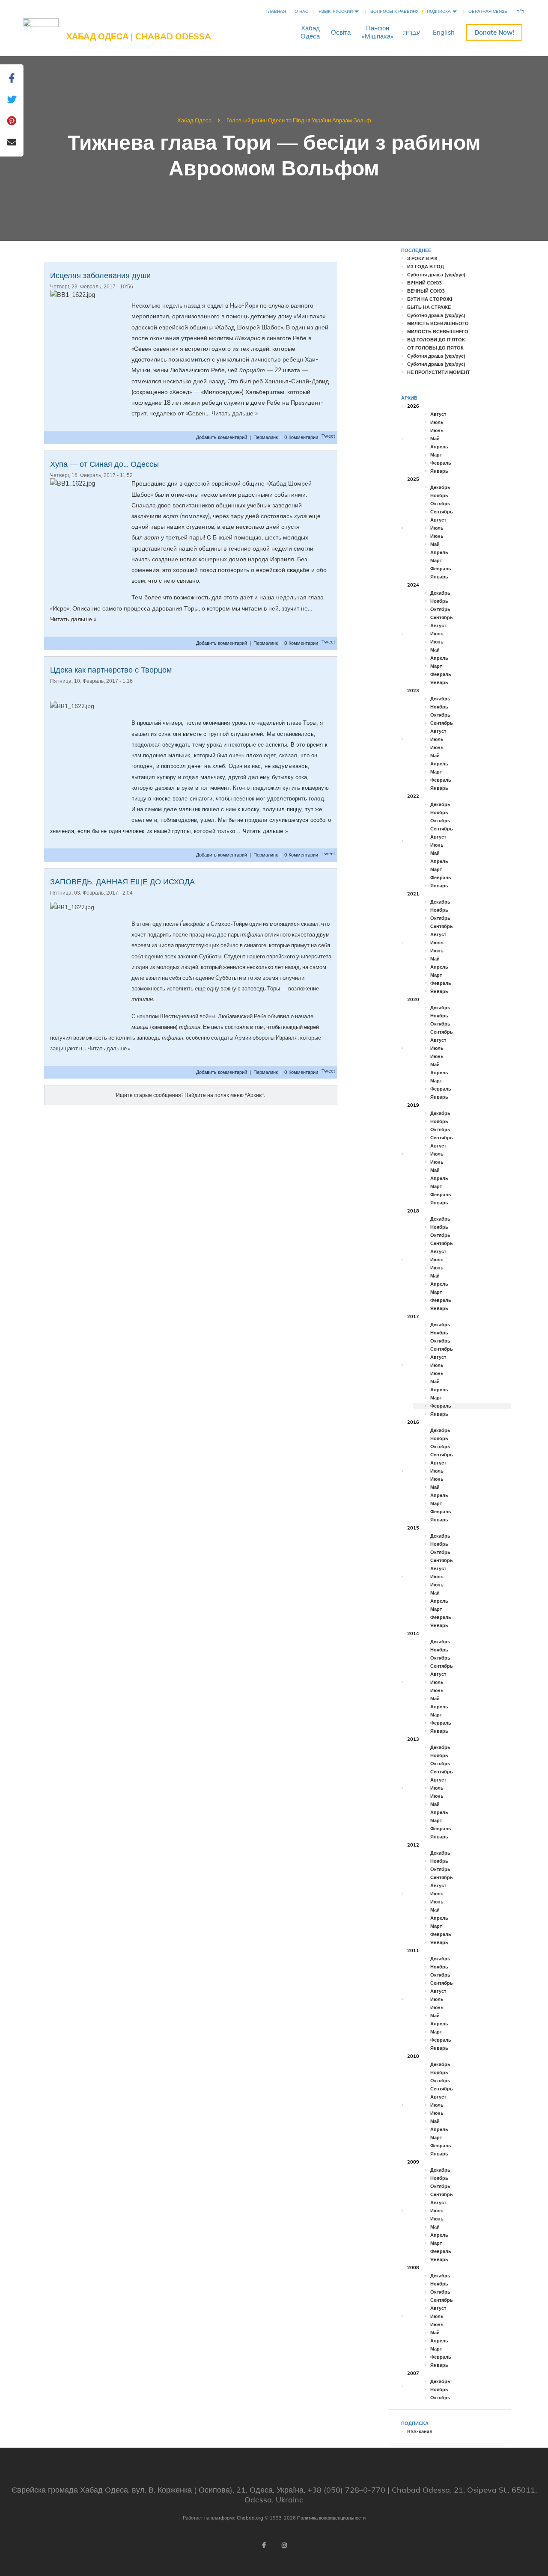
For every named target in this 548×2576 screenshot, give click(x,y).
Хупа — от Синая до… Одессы (104, 464)
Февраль (441, 463)
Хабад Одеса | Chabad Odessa (139, 36)
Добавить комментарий (222, 437)
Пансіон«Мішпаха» (378, 32)
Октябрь (440, 504)
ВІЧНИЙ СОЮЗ (424, 283)
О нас (301, 11)
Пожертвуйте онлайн (494, 32)
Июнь (437, 430)
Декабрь (440, 487)
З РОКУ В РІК (422, 258)
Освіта (341, 32)
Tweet (328, 436)
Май (435, 439)
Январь (439, 471)
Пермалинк (266, 437)
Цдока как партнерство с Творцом (111, 670)
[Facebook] (264, 2545)
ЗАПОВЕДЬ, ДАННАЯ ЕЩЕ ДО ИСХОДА (122, 882)
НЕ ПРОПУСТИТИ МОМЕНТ (439, 372)
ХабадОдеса (310, 32)
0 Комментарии (301, 437)
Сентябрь (442, 512)
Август (438, 414)
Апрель (439, 447)
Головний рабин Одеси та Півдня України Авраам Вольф (299, 120)
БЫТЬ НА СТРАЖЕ (429, 307)
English (444, 32)
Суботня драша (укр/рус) (436, 275)
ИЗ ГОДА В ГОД (426, 267)
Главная (276, 11)
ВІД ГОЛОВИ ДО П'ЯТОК (436, 340)
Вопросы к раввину (394, 11)
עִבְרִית (411, 32)
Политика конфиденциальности (331, 2518)
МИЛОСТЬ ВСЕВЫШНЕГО (438, 332)
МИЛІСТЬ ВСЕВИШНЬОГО (438, 323)
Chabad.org (250, 2518)
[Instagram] (284, 2545)
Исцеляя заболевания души (100, 275)
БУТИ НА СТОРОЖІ (430, 299)
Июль (437, 422)
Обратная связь (488, 11)
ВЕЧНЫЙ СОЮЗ (426, 291)
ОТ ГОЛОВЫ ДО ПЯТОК (435, 348)
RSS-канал (420, 2431)
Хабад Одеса (194, 120)
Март (436, 455)
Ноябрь (439, 495)
